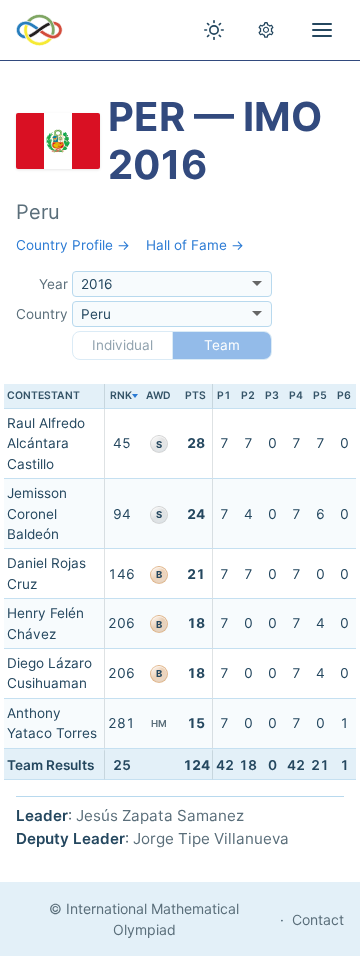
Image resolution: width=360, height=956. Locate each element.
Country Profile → (73, 245)
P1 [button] (224, 395)
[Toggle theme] (214, 30)
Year (53, 284)
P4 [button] (296, 395)
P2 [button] (248, 395)
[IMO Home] (39, 30)
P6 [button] (344, 395)
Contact (318, 919)
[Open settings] (266, 30)
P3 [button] (272, 395)
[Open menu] (322, 30)
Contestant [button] (43, 395)
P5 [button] (320, 395)
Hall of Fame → (195, 245)
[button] (121, 396)
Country (42, 314)
